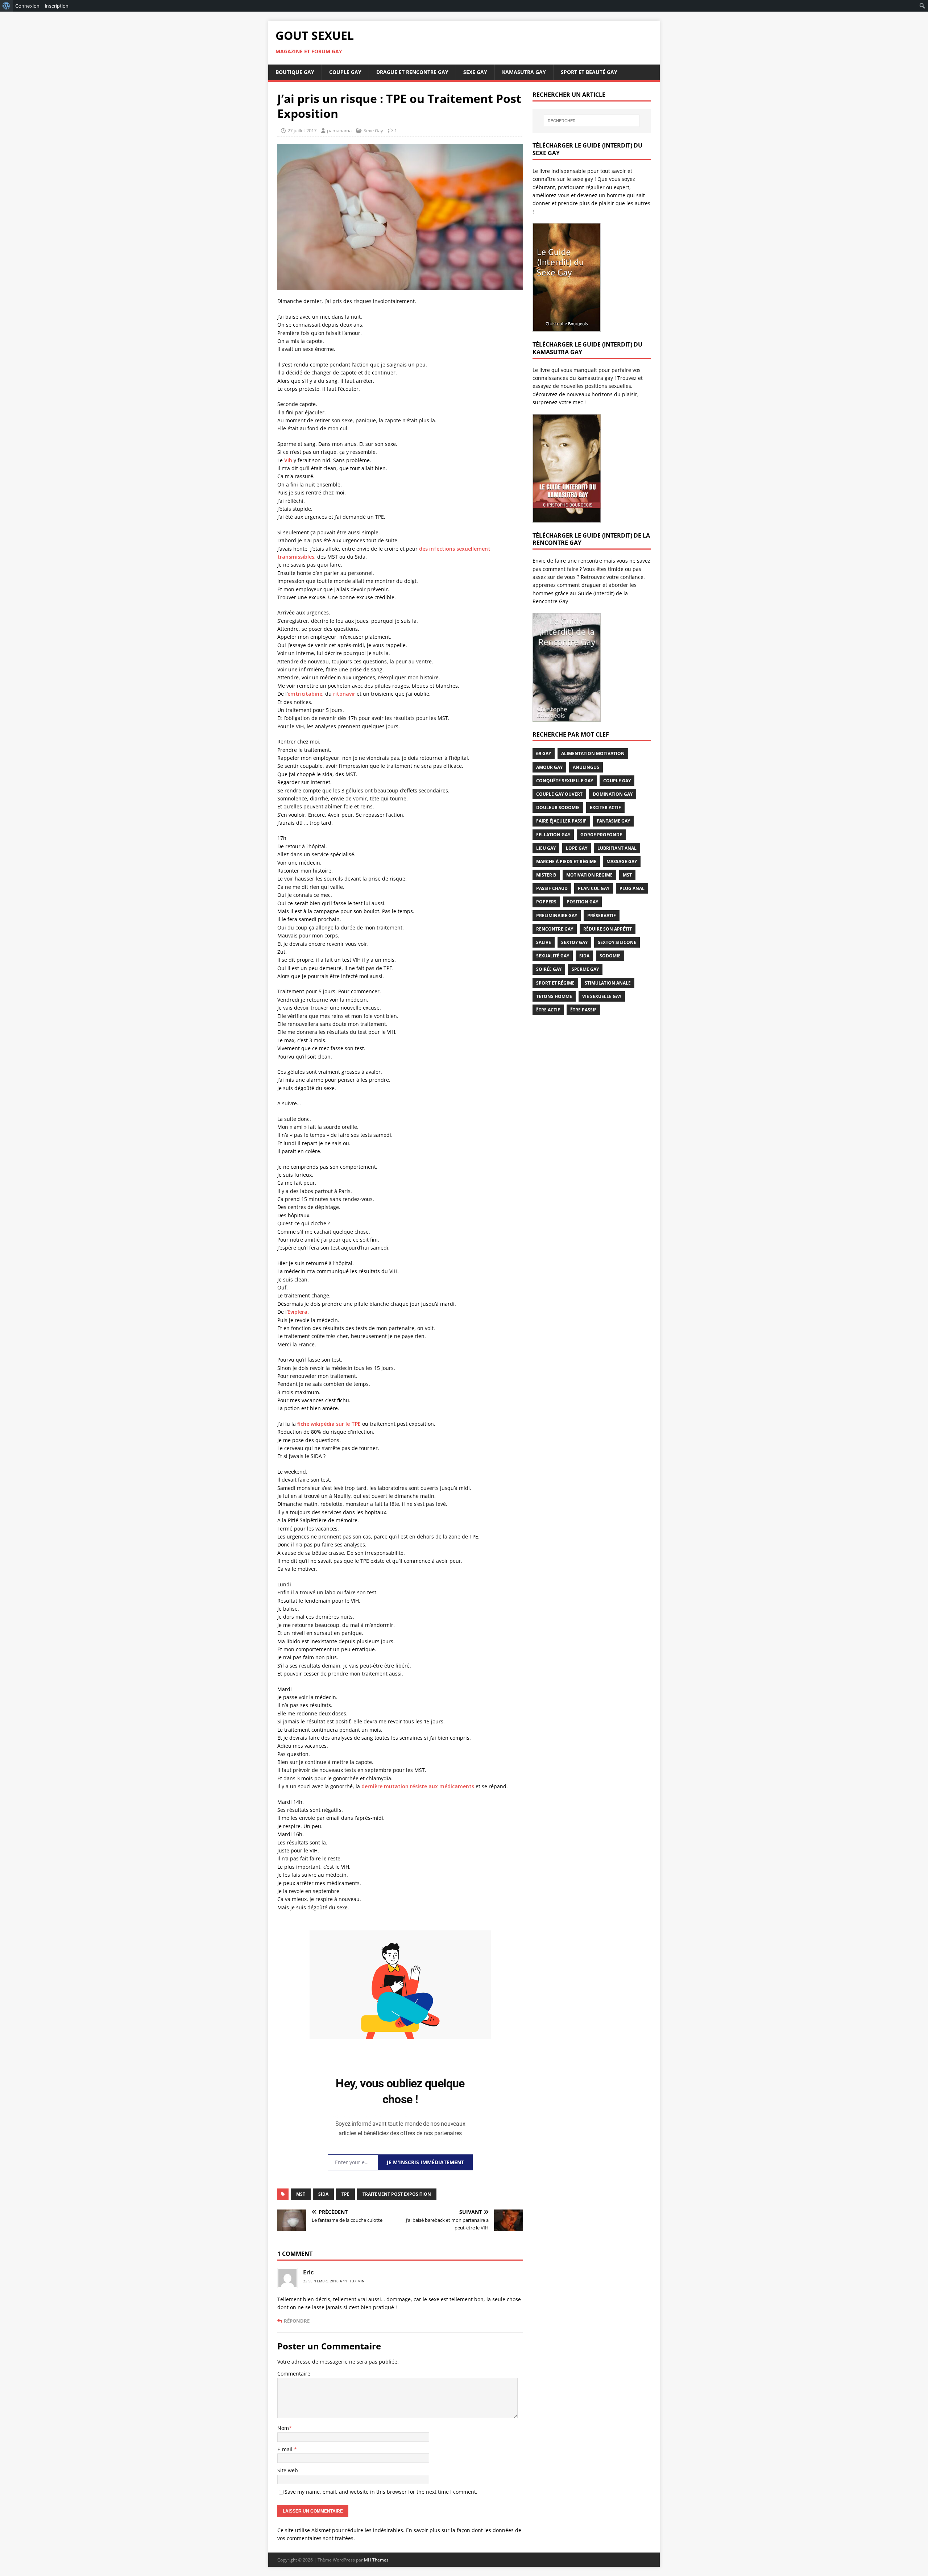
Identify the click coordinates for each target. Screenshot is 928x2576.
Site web (288, 2470)
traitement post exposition (397, 2194)
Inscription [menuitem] (57, 6)
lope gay (577, 848)
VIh (288, 460)
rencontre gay (555, 929)
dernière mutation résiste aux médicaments (418, 1786)
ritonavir (344, 694)
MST (301, 2194)
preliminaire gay (557, 916)
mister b (546, 875)
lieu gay (546, 848)
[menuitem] (6, 6)
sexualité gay (553, 956)
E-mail (286, 2449)
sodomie (610, 956)
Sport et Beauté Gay (589, 72)
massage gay (622, 862)
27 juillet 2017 (302, 131)
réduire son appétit (608, 929)
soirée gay (549, 969)
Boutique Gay (295, 72)
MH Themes (376, 2560)
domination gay (613, 794)
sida (323, 2194)
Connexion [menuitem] (27, 6)
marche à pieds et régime (566, 862)
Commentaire (294, 2374)
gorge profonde (601, 835)
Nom (283, 2428)
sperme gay (585, 969)
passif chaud (552, 888)
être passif (583, 1010)
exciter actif (605, 807)
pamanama (339, 131)
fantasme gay (613, 821)
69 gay (544, 753)
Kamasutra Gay (524, 72)
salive (544, 942)
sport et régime (555, 983)
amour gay (549, 767)
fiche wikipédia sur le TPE (329, 1424)
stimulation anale (608, 983)
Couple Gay (345, 72)
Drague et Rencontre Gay (412, 72)
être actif (548, 1010)
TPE (345, 2194)
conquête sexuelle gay (565, 781)
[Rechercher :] (592, 121)
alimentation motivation (593, 753)
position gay (582, 902)
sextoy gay (574, 942)
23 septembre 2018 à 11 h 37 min (334, 2281)
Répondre (297, 2321)
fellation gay (553, 835)
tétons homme (554, 996)
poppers (546, 902)
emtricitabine (305, 694)
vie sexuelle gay (602, 996)
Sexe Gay (475, 72)
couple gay (617, 781)
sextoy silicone (617, 942)
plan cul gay (594, 888)
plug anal (632, 888)
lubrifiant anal (617, 848)
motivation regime (589, 875)
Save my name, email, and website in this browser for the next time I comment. (381, 2492)
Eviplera (297, 1312)
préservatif (602, 916)
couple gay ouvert (559, 794)
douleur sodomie (558, 807)
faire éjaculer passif (561, 821)
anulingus (586, 767)
